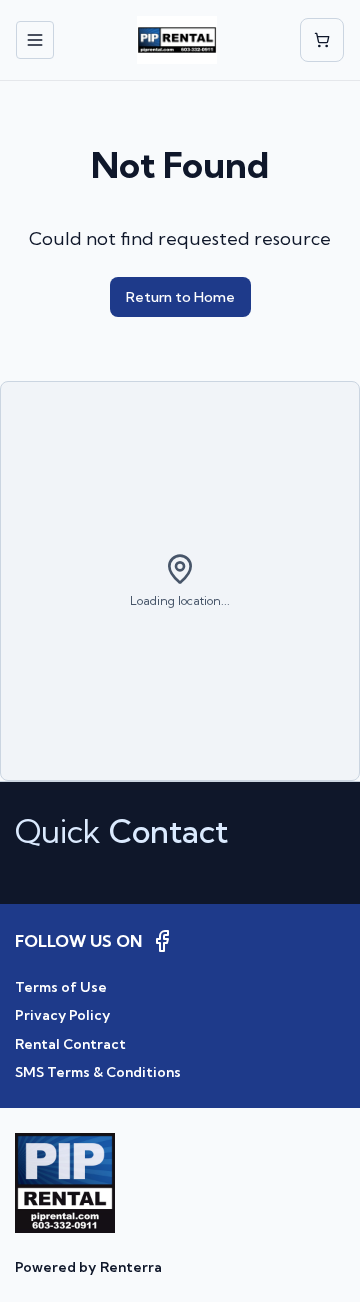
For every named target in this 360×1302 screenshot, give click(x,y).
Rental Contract (70, 1044)
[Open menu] (35, 40)
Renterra (131, 1267)
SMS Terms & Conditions (98, 1072)
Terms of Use (61, 987)
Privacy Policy (62, 1015)
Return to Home (180, 297)
